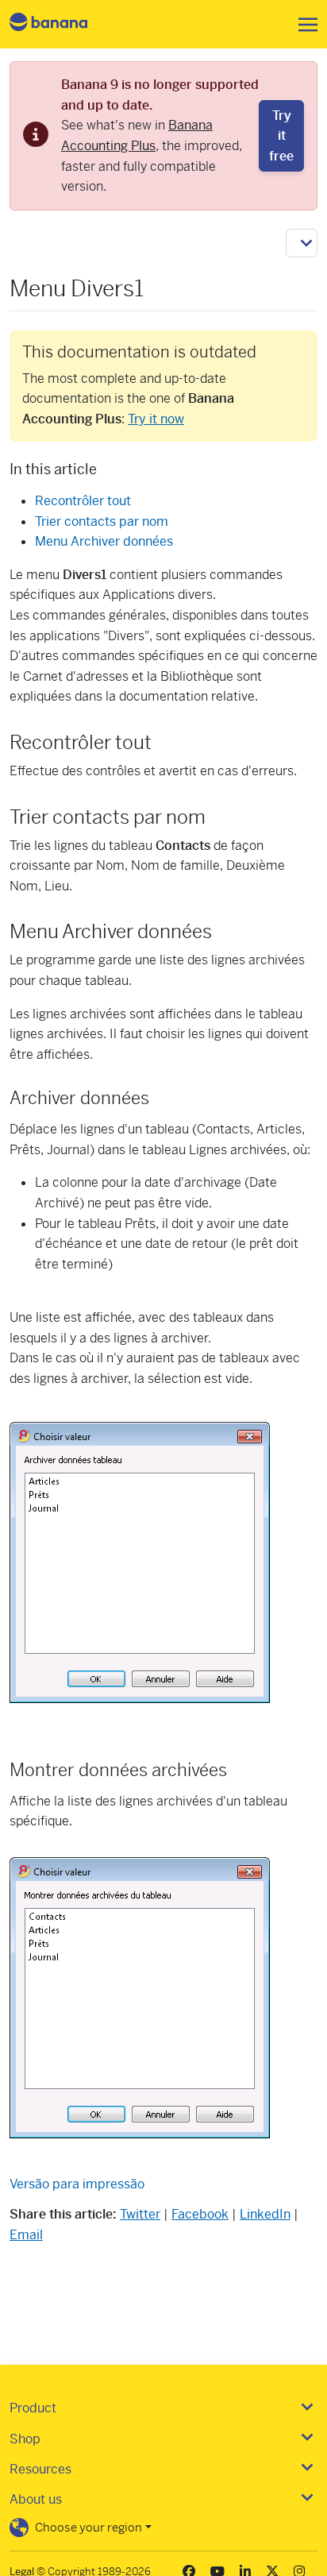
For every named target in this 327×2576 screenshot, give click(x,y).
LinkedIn (265, 2214)
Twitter (140, 2214)
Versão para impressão (77, 2184)
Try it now (156, 419)
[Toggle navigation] (303, 25)
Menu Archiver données (104, 541)
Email (26, 2235)
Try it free (281, 136)
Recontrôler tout (83, 501)
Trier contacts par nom (102, 521)
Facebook (200, 2214)
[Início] (62, 24)
